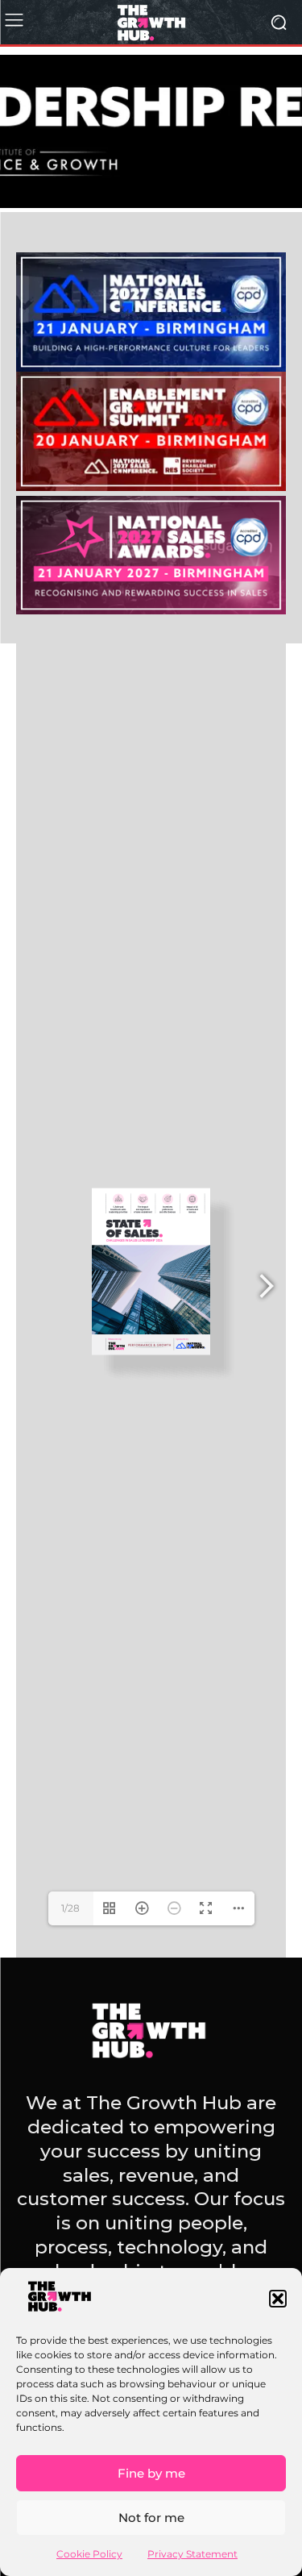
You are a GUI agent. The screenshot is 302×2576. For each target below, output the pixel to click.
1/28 (70, 1908)
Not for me (151, 2518)
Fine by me (151, 2473)
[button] (278, 2299)
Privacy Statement (192, 2554)
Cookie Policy (89, 2554)
